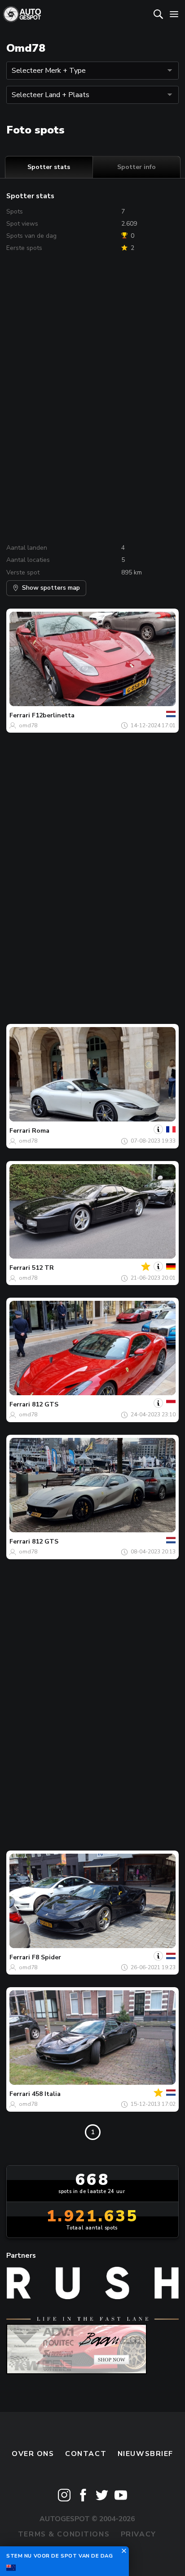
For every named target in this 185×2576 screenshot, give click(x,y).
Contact (86, 2454)
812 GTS (45, 1404)
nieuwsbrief (145, 2454)
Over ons (33, 2454)
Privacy (139, 2534)
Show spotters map (51, 588)
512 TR (43, 1268)
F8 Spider (46, 1957)
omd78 (28, 725)
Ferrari (20, 715)
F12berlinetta (53, 715)
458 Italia (46, 2094)
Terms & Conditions (64, 2534)
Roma (41, 1131)
